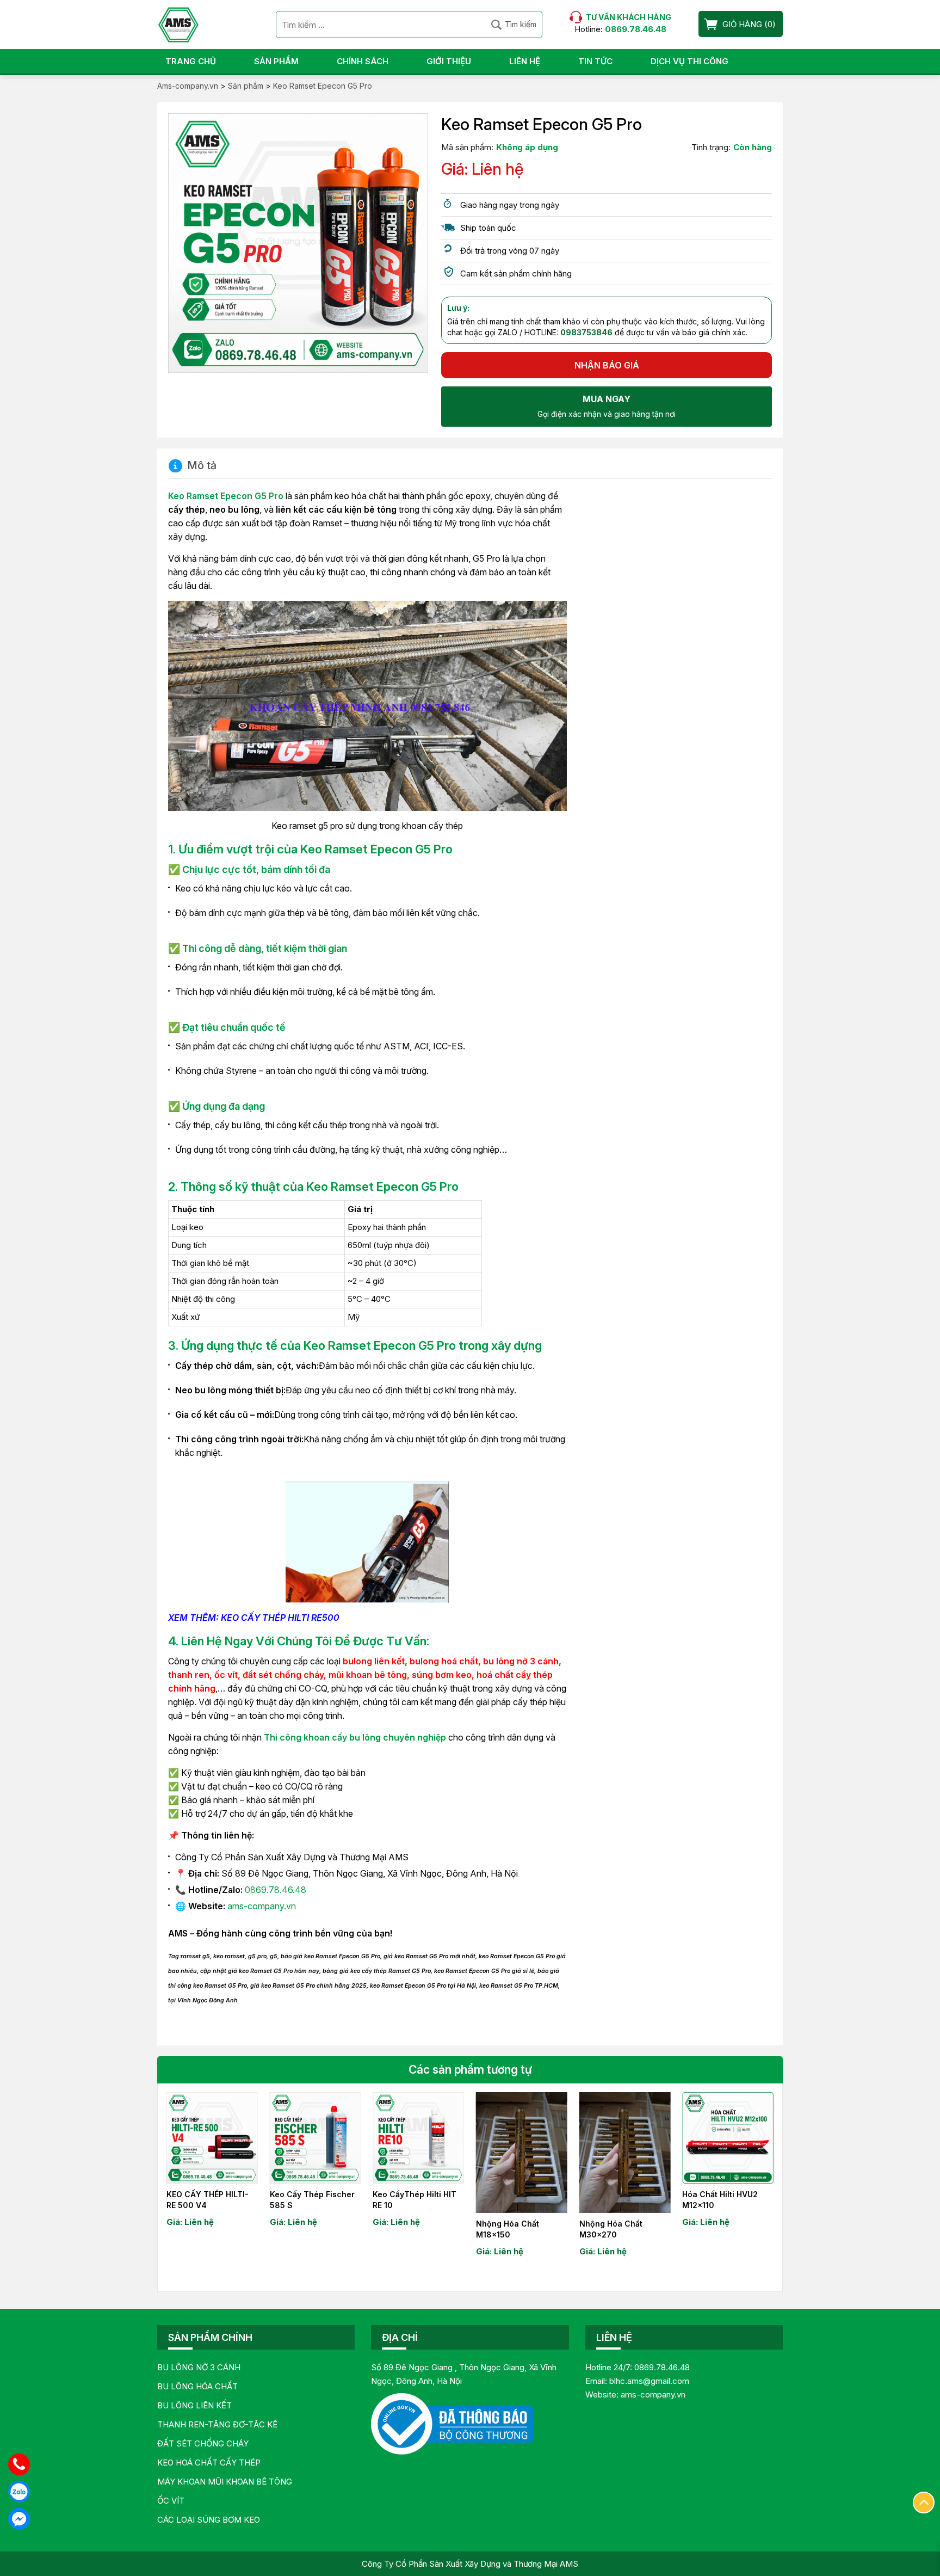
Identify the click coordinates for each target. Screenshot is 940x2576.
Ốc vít (171, 2501)
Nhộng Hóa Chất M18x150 (508, 2229)
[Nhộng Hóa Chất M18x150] (522, 2153)
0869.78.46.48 (276, 1890)
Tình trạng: (711, 147)
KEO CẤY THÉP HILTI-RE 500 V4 (208, 2200)
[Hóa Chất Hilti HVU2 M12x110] (728, 2138)
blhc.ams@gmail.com (649, 2381)
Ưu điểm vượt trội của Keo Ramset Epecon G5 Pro (316, 849)
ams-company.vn (262, 1906)
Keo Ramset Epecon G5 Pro (226, 496)
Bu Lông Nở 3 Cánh (199, 2367)
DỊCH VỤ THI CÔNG (689, 61)
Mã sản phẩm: (467, 147)
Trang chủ (191, 61)
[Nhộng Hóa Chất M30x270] (625, 2153)
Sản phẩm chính (210, 2337)
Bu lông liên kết (194, 2405)
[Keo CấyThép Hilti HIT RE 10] (418, 2138)
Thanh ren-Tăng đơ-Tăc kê (217, 2424)
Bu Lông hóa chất (197, 2386)
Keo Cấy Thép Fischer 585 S (312, 2200)
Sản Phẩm (276, 61)
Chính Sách (363, 61)
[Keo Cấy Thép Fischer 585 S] (316, 2138)
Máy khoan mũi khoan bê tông (225, 2482)
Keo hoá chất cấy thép (209, 2463)
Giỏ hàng (742, 24)
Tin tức (595, 61)
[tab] (192, 466)
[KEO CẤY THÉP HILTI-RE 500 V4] (212, 2138)
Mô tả (202, 466)
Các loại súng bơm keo (209, 2520)
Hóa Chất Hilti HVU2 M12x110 (720, 2200)
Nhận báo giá (607, 365)
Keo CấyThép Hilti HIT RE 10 (415, 2200)
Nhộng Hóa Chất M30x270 (611, 2229)
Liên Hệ (525, 61)
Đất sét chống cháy (203, 2443)
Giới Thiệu (449, 61)
